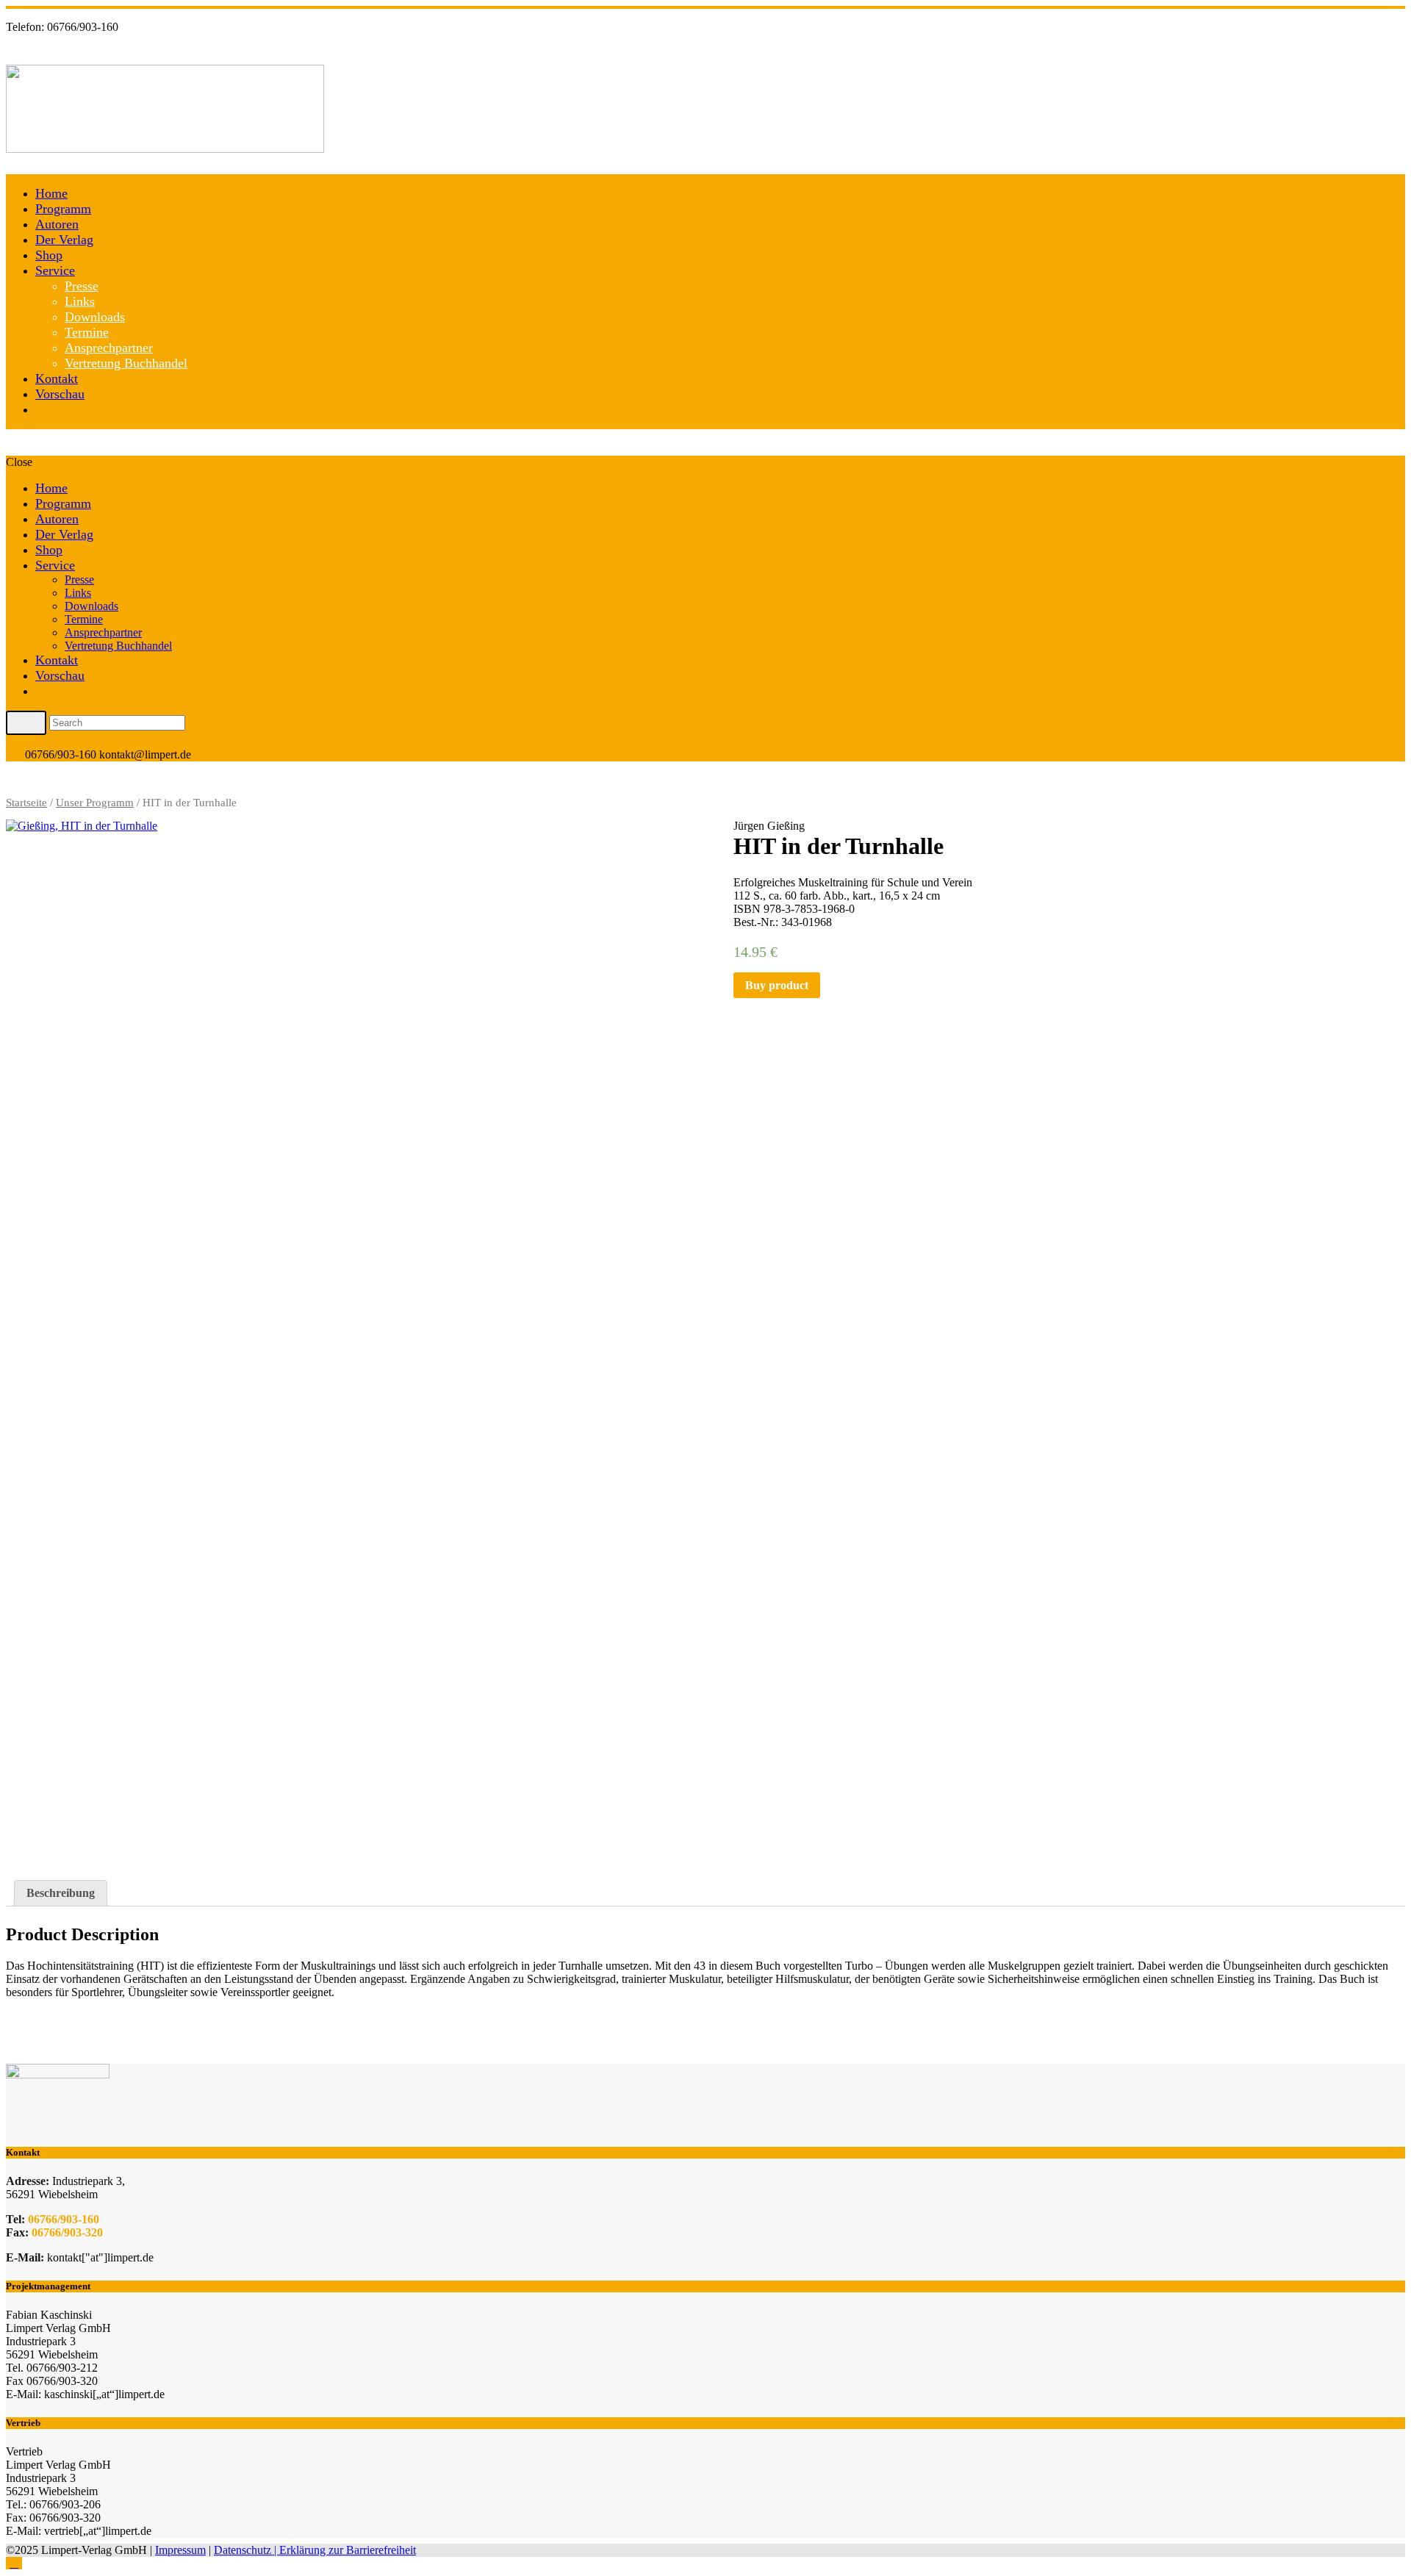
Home (51, 193)
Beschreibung (61, 1893)
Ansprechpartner (109, 348)
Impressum (180, 2550)
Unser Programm (95, 803)
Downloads (95, 317)
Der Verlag (64, 240)
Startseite (26, 803)
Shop (49, 255)
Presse (82, 286)
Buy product (777, 985)
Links (80, 301)
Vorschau (60, 394)
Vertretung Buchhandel (126, 363)
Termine (87, 332)
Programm (63, 209)
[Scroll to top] (14, 2563)
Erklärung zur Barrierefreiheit (348, 2550)
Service (55, 270)
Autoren (57, 224)
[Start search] (26, 722)
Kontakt (57, 378)
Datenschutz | (247, 2550)
